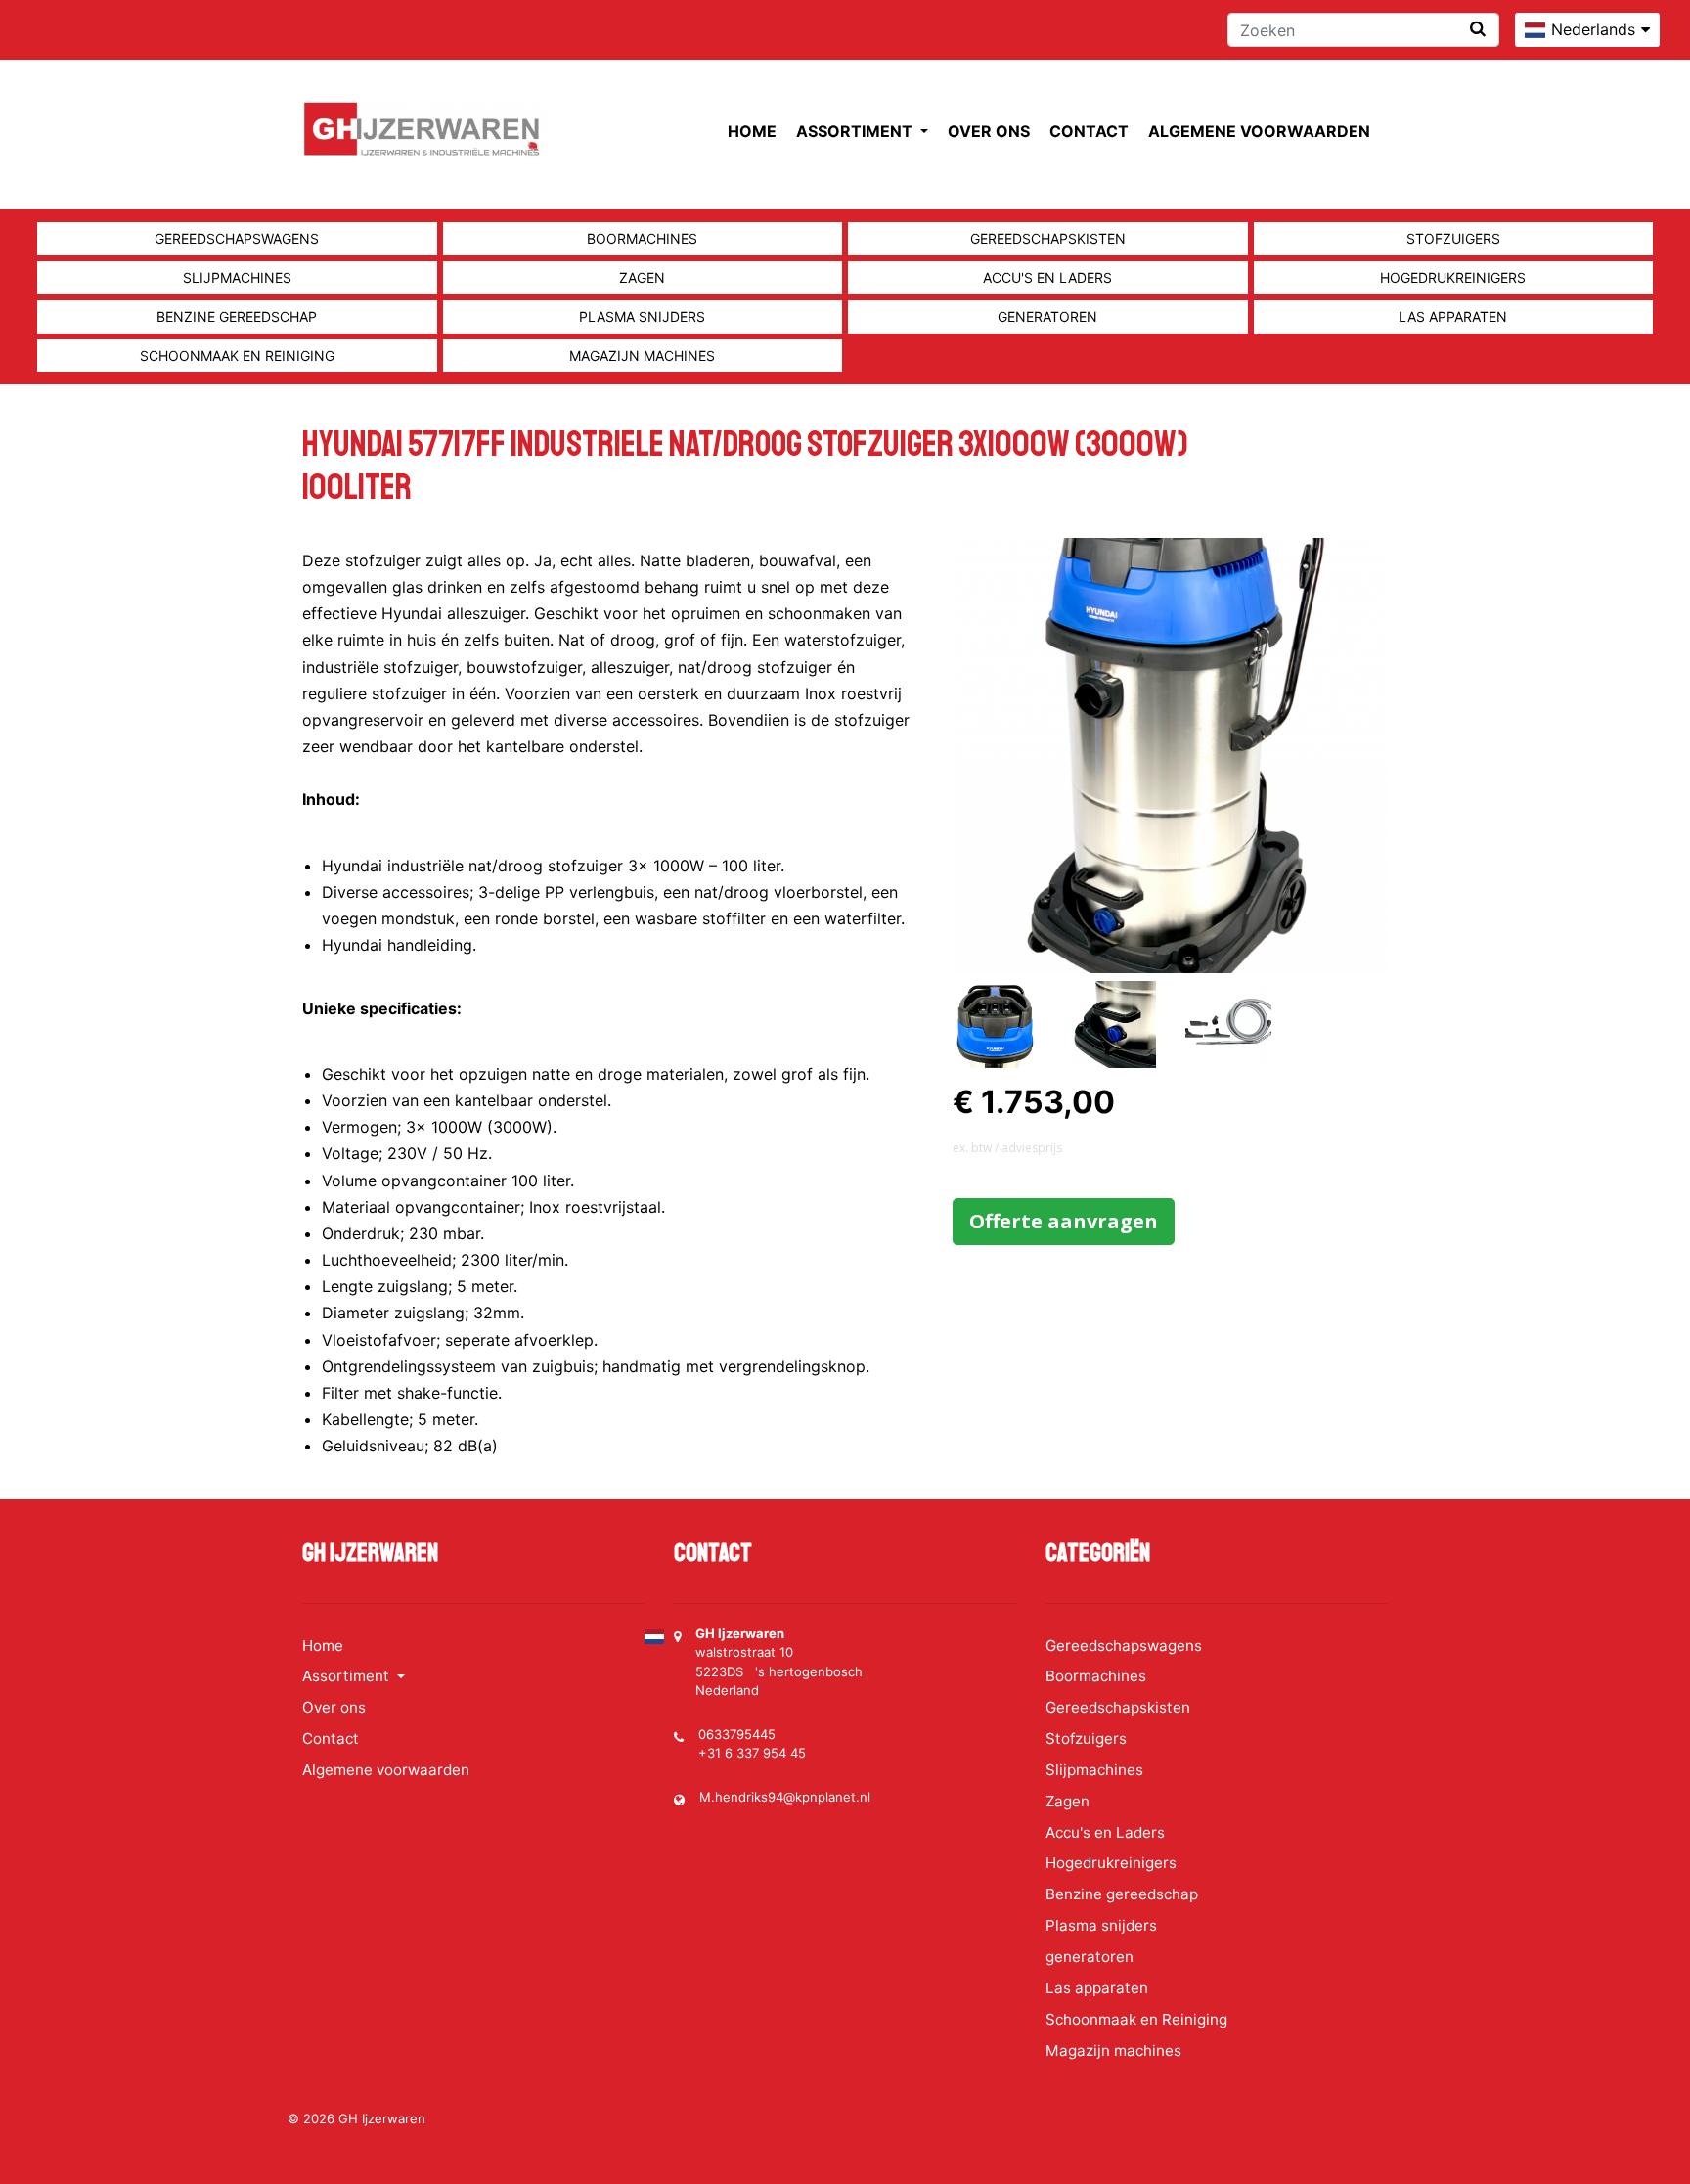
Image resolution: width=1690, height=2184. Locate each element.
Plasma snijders (642, 316)
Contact (1089, 131)
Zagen (642, 277)
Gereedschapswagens (237, 238)
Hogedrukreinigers (1453, 277)
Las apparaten (1453, 316)
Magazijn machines (642, 356)
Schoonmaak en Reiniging (237, 356)
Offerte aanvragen (1064, 1221)
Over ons (989, 131)
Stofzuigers (1453, 238)
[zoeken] (1478, 29)
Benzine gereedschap (237, 316)
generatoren (1047, 316)
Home (752, 131)
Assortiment (856, 131)
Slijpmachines (237, 277)
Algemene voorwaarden (1259, 131)
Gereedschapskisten (1048, 238)
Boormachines (642, 238)
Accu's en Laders (1047, 277)
